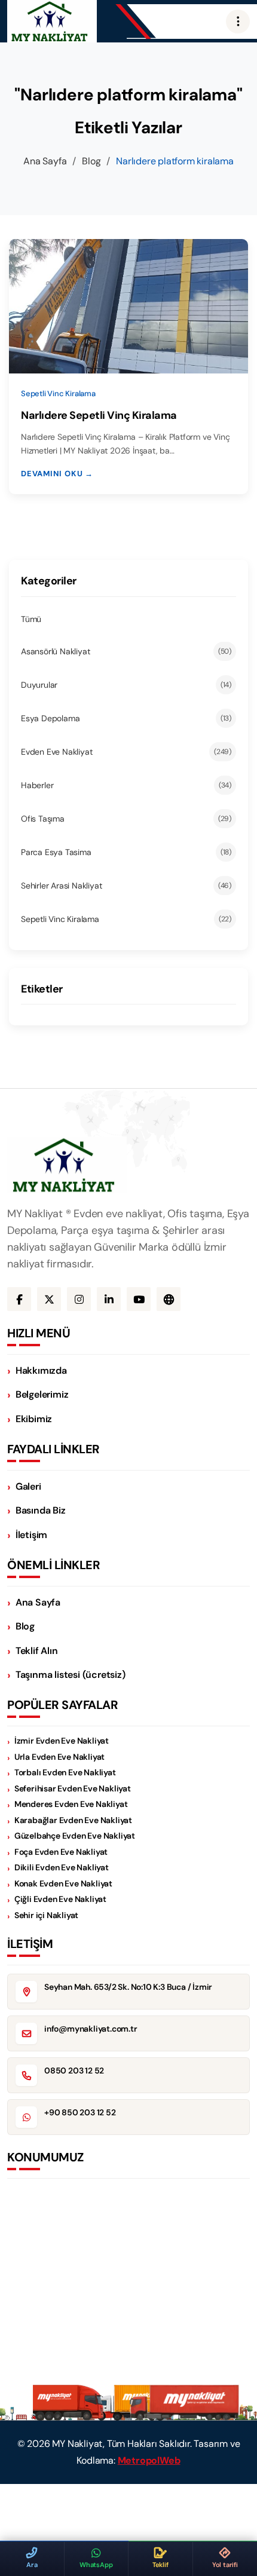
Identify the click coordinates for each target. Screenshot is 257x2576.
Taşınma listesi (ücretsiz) (71, 1675)
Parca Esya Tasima (126, 852)
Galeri (28, 1486)
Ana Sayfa (45, 161)
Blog (91, 161)
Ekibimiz (34, 1419)
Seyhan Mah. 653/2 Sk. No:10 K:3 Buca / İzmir (128, 1987)
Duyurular (126, 685)
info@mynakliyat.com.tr (91, 2029)
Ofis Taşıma (126, 819)
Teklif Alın (37, 1651)
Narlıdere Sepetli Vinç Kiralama (99, 415)
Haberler (126, 785)
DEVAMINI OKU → (57, 474)
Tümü (31, 619)
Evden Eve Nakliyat (126, 752)
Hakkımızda (41, 1370)
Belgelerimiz (42, 1394)
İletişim (31, 1535)
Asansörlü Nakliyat (126, 651)
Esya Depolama (126, 718)
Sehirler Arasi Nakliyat (126, 886)
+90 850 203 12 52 (80, 2112)
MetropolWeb (149, 2460)
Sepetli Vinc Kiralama (126, 919)
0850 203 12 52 (74, 2070)
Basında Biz (41, 1510)
